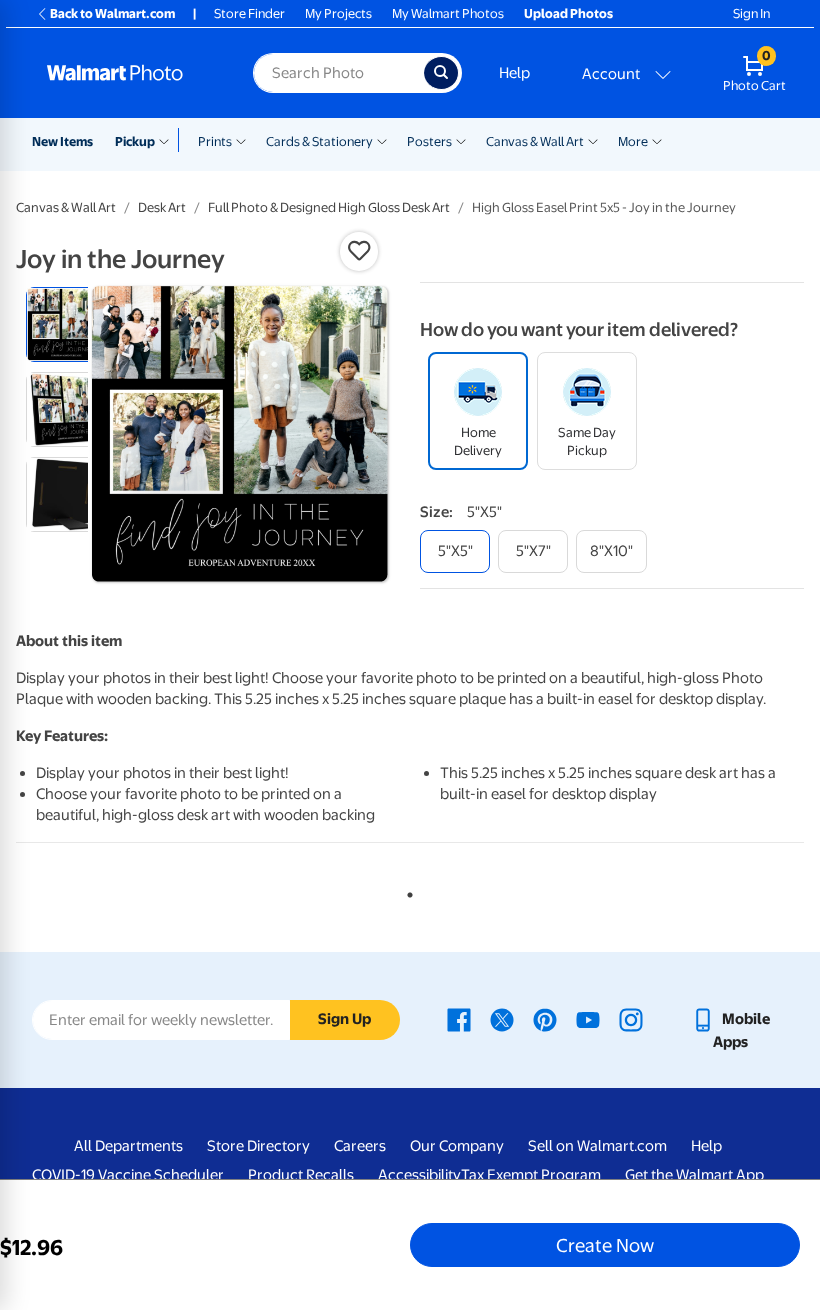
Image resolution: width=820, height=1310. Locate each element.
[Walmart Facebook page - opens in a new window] (459, 1019)
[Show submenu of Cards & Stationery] (382, 140)
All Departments (128, 1146)
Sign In (751, 13)
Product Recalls (301, 1175)
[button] (359, 251)
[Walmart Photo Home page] (128, 73)
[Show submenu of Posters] (461, 140)
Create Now (605, 1245)
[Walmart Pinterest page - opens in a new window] (545, 1019)
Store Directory (258, 1146)
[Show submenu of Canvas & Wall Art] (593, 140)
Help (514, 73)
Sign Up (344, 1019)
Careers (360, 1146)
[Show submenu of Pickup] (168, 140)
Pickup (135, 141)
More (633, 141)
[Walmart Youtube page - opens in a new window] (588, 1019)
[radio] (63, 324)
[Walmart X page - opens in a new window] (502, 1019)
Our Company (457, 1146)
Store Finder (249, 13)
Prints (215, 141)
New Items (62, 141)
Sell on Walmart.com (597, 1146)
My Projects (338, 13)
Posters (429, 141)
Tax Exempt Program (531, 1175)
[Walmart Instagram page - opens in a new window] (631, 1019)
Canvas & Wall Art (535, 141)
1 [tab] (406, 891)
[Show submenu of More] (657, 140)
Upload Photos (568, 13)
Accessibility (419, 1175)
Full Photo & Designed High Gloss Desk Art (329, 207)
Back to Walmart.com (112, 13)
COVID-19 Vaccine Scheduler (128, 1175)
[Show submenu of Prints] (241, 140)
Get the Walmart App (694, 1175)
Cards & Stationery (319, 141)
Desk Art (162, 207)
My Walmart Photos (448, 13)
